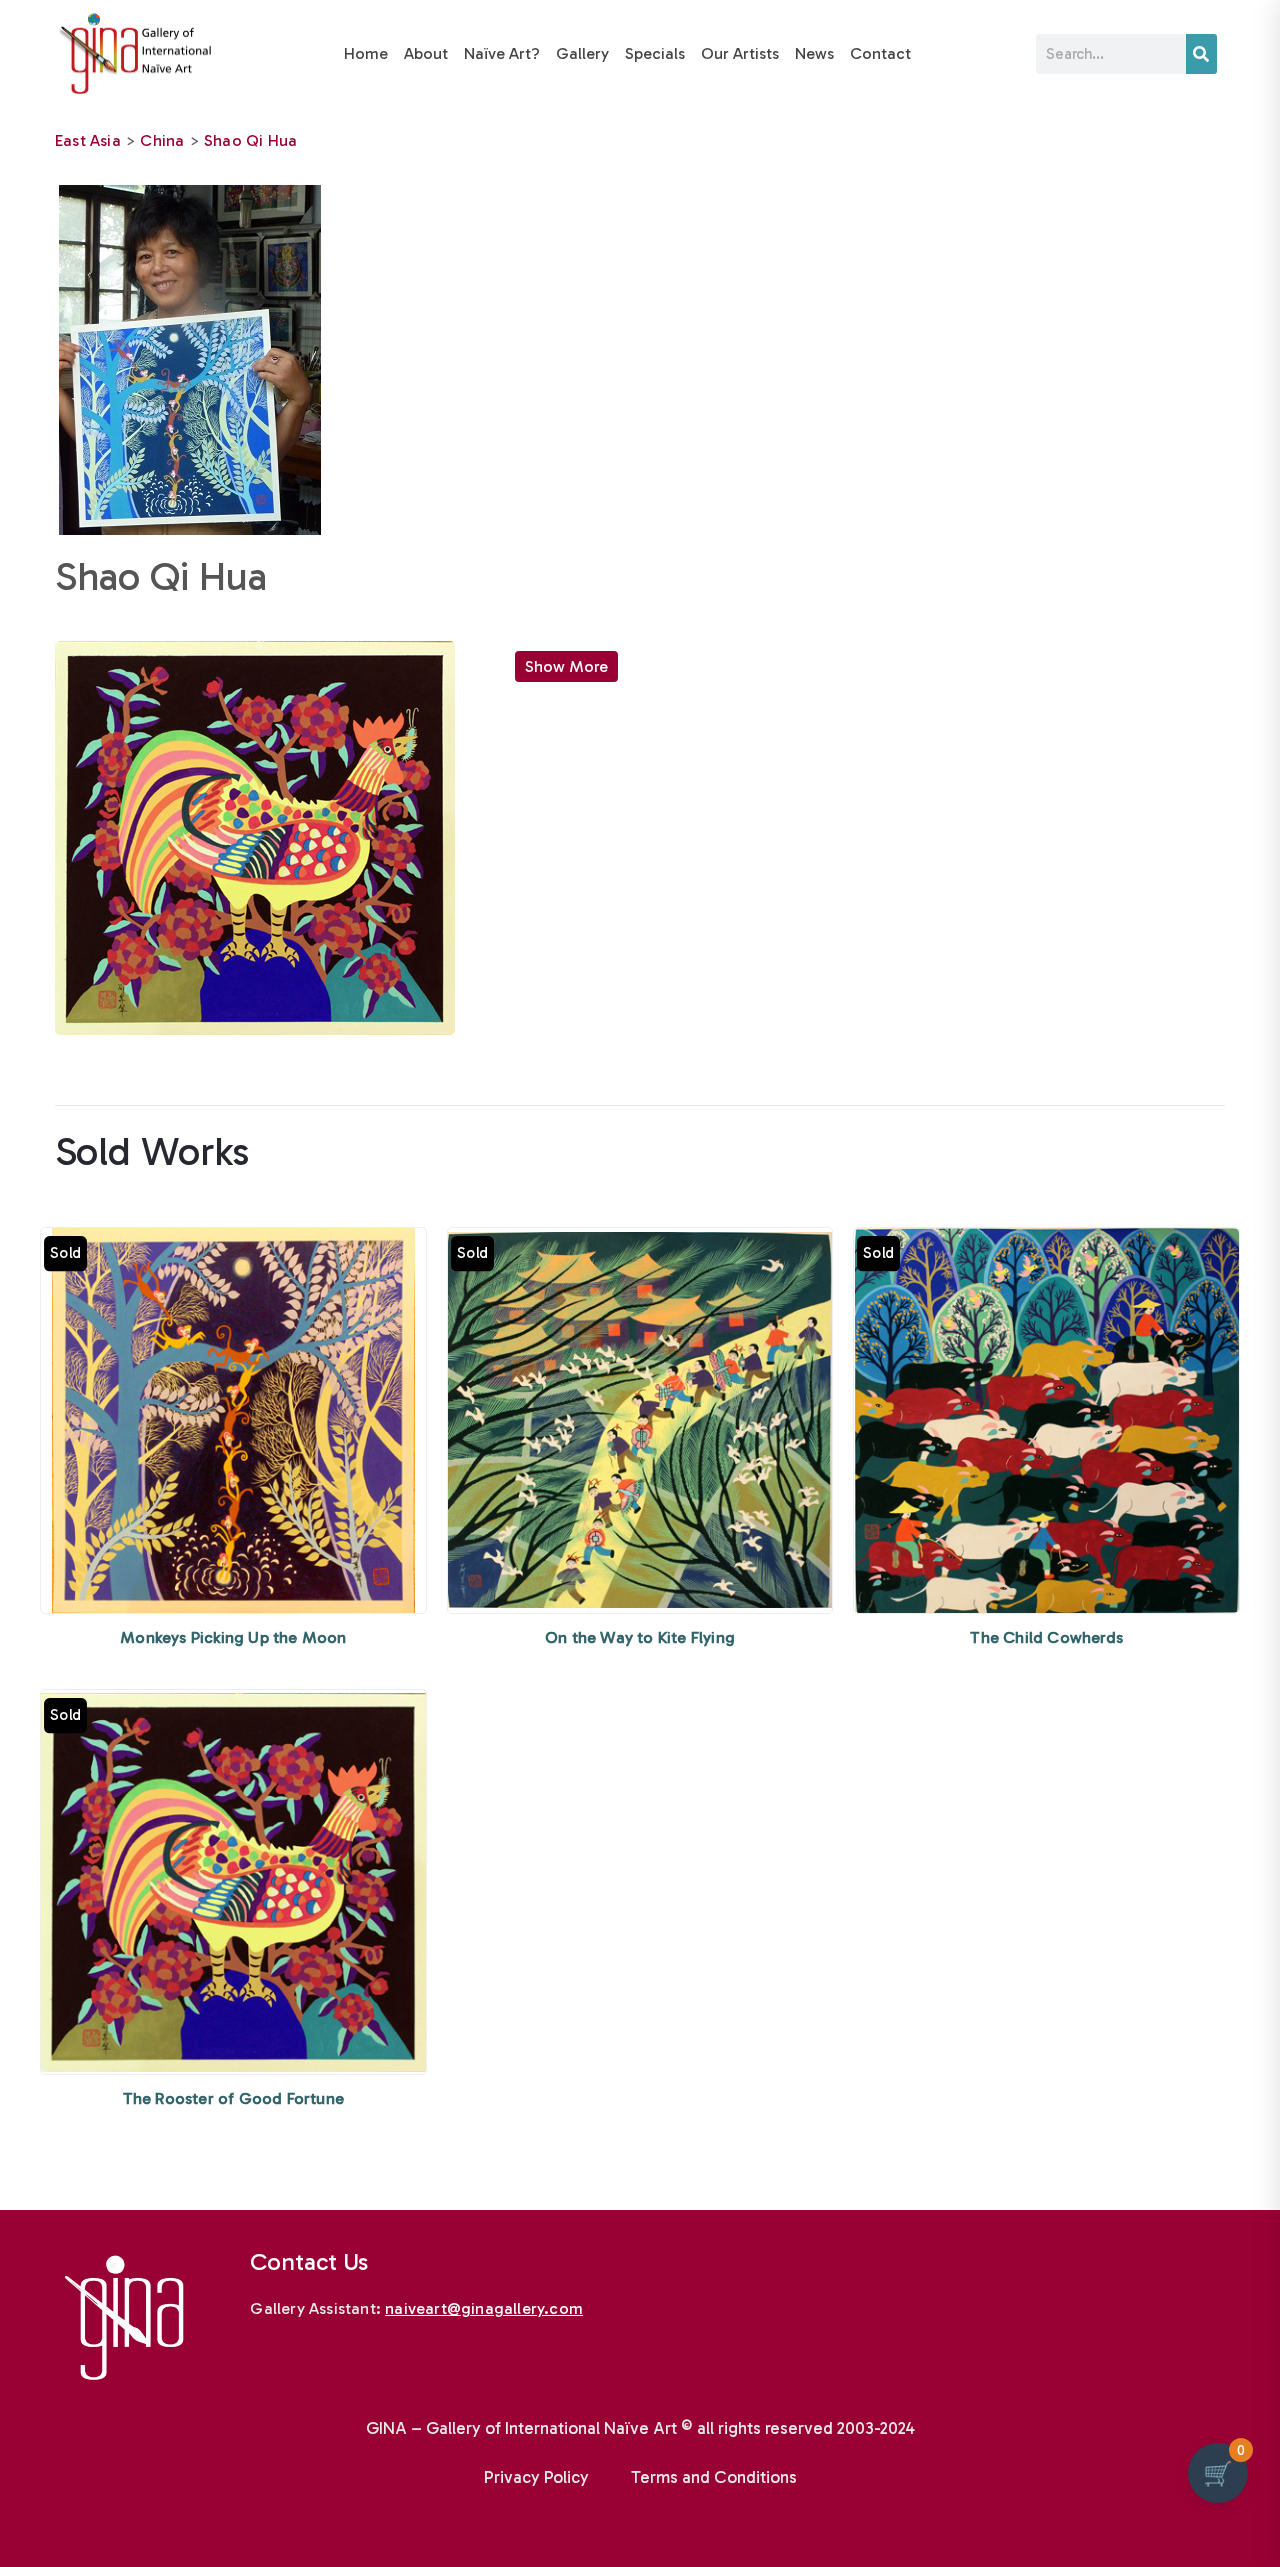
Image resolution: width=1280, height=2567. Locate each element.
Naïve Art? (502, 53)
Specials (655, 53)
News (814, 53)
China (162, 140)
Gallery (582, 53)
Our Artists (740, 53)
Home (366, 53)
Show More (566, 666)
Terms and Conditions (714, 2477)
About (426, 53)
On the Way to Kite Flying (640, 1637)
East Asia (88, 140)
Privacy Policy (536, 2477)
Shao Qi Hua (250, 140)
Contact (880, 53)
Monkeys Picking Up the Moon (233, 1637)
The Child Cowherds (1046, 1637)
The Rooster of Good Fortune (233, 2098)
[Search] (1201, 54)
